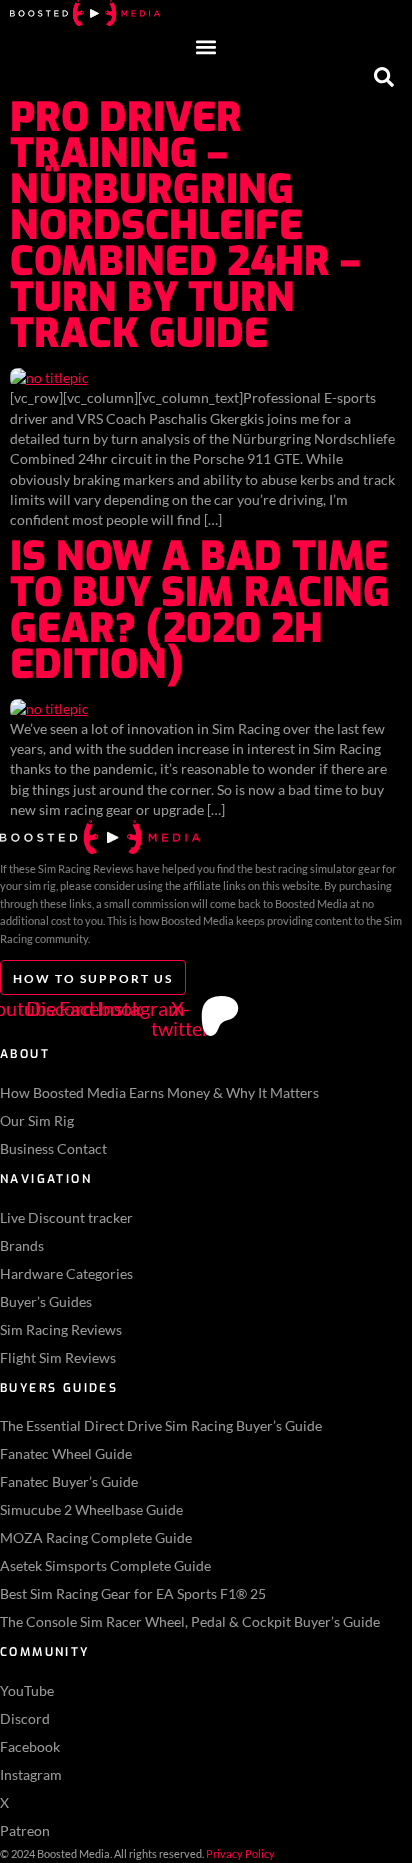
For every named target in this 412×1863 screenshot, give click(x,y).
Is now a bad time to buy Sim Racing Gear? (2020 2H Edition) (200, 610)
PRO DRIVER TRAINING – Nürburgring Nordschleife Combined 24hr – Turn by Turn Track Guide (185, 225)
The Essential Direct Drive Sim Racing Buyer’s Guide (161, 1425)
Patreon (25, 1830)
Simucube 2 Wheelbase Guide (91, 1509)
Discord (25, 1718)
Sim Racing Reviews (61, 1329)
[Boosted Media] (85, 20)
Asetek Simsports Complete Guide (105, 1565)
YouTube (27, 1690)
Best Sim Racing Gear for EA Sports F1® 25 (133, 1593)
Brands (22, 1245)
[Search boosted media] (384, 79)
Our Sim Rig (37, 1120)
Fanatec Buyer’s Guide (69, 1481)
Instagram (31, 1774)
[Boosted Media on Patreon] (220, 1016)
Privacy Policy (240, 1853)
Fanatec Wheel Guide (66, 1453)
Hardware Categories (66, 1273)
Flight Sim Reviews (58, 1357)
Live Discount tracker (66, 1217)
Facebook (30, 1746)
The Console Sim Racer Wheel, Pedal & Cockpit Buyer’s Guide (190, 1621)
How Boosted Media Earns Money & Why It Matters (159, 1092)
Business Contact (53, 1148)
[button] (206, 47)
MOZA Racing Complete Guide (96, 1537)
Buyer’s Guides (46, 1301)
